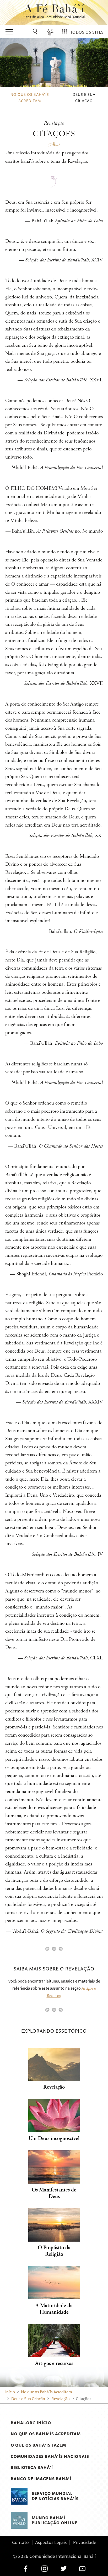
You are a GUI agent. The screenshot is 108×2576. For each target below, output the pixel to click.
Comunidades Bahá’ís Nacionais (50, 2456)
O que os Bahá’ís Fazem (38, 2445)
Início (10, 2392)
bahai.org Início (31, 2423)
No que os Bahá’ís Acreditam (46, 2434)
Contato (20, 2542)
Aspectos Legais (51, 2542)
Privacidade (85, 2542)
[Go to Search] (36, 32)
